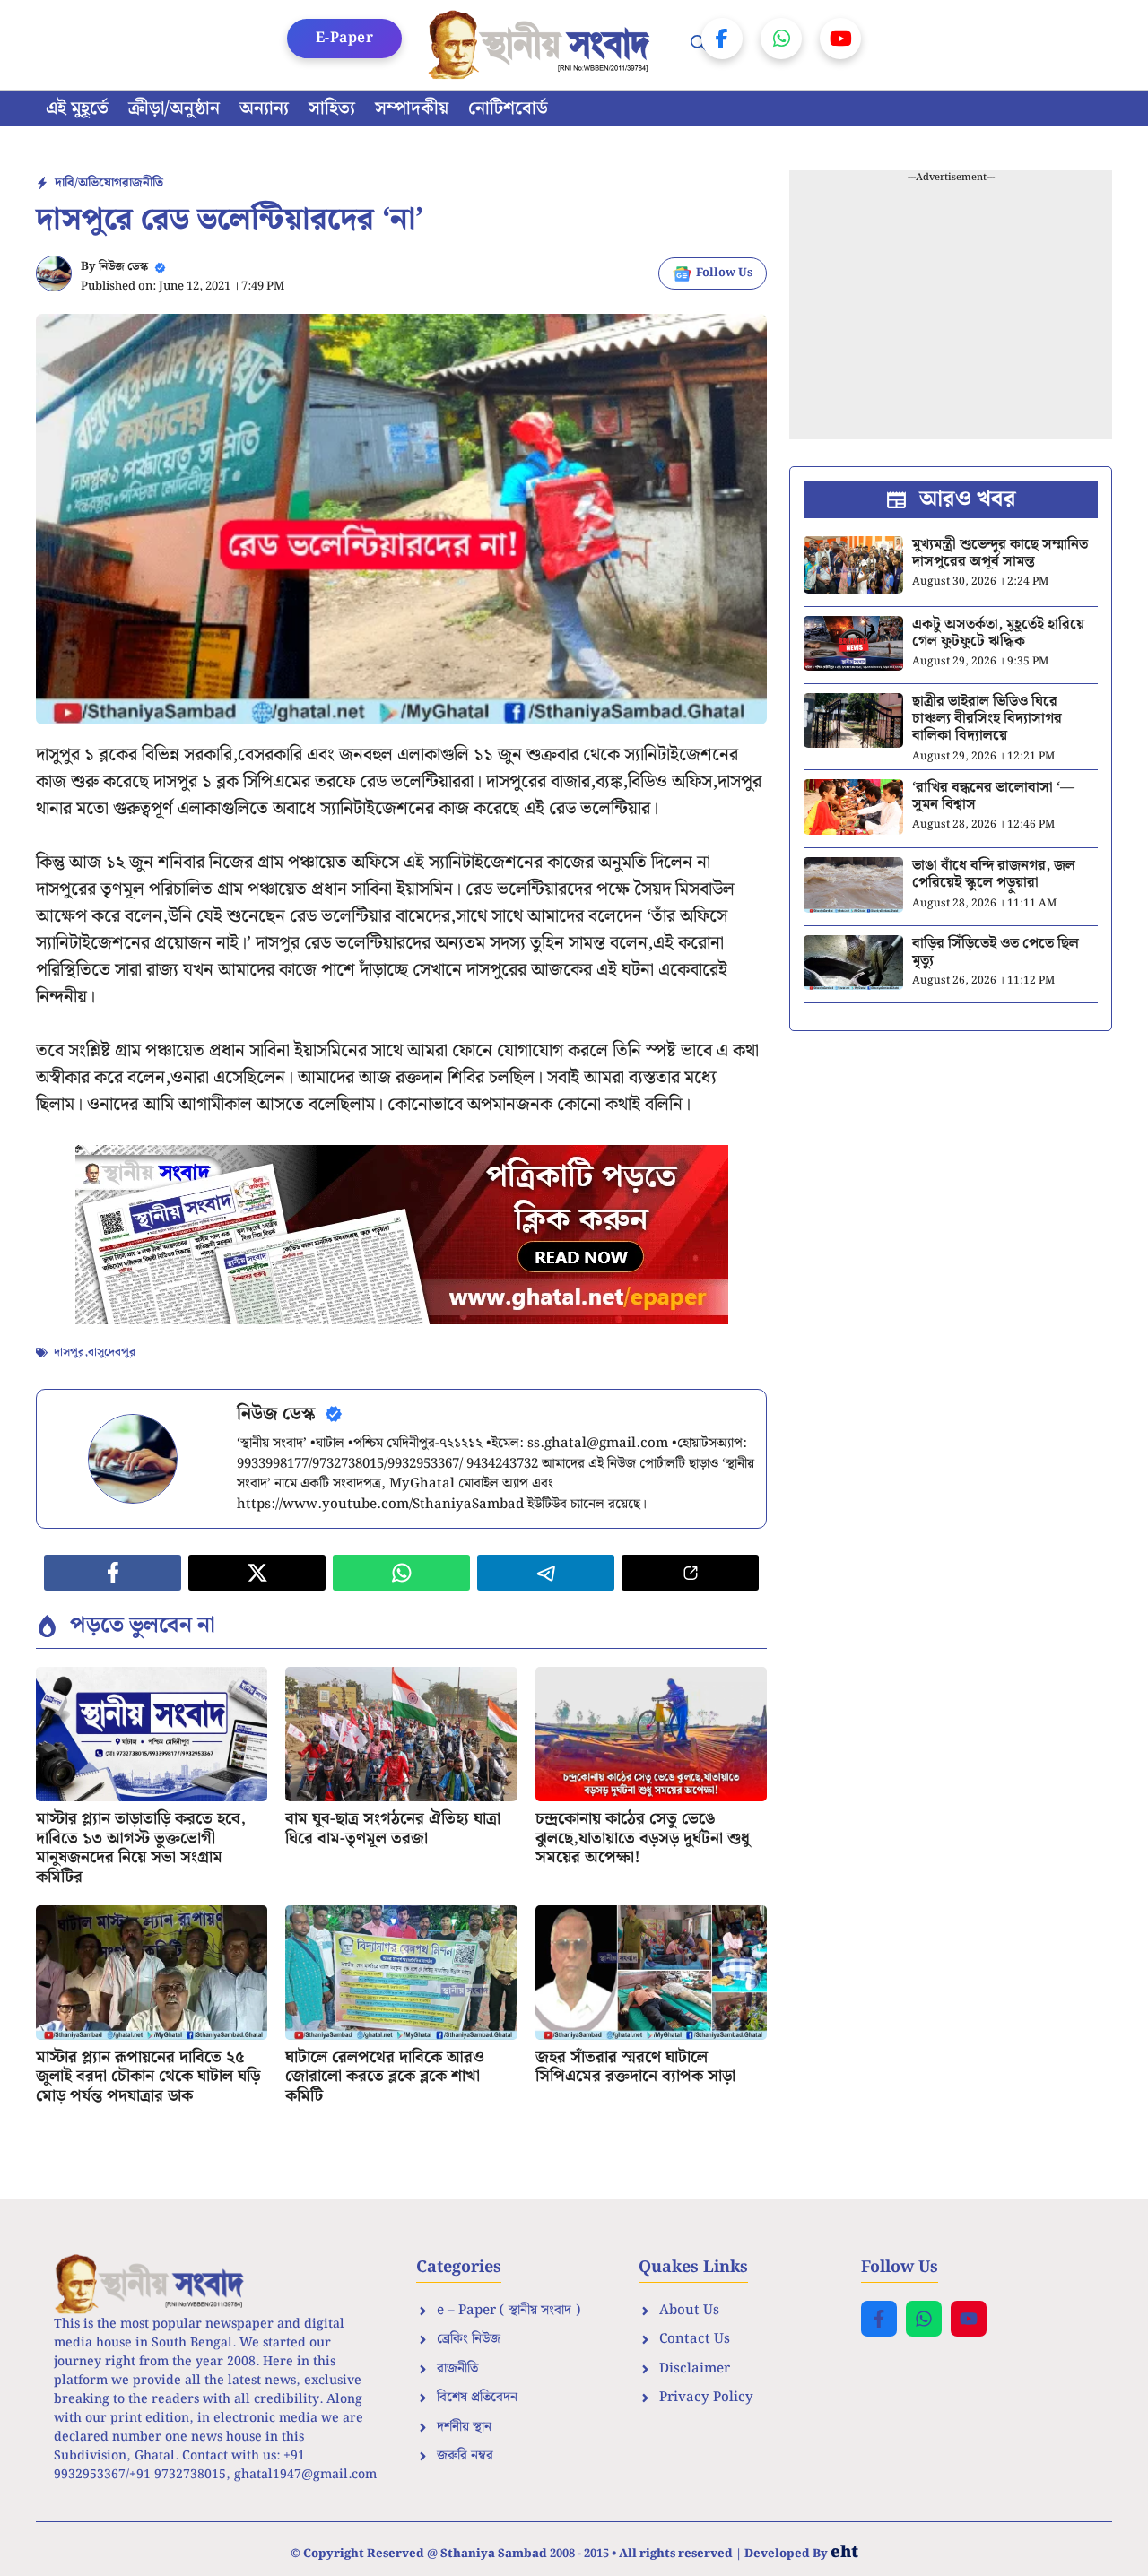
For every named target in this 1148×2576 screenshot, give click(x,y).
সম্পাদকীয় (412, 108)
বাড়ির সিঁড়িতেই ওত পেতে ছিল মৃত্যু (996, 952)
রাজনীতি (143, 183)
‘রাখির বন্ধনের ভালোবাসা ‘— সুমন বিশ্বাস (993, 796)
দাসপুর (69, 1353)
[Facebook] (722, 39)
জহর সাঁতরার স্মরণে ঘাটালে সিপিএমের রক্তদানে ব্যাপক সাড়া (635, 2067)
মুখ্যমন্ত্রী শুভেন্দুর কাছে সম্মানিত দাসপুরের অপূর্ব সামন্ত (1000, 553)
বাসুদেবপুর (112, 1353)
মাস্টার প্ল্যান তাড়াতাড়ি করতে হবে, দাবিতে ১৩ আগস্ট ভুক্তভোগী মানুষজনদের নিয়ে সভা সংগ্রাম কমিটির (141, 1848)
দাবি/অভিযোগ (88, 183)
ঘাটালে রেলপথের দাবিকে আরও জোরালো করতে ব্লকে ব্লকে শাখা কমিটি (385, 2077)
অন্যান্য (264, 108)
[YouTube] (840, 39)
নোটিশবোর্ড (508, 108)
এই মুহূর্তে (77, 108)
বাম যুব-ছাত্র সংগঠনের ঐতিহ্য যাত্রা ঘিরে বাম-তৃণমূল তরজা (393, 1829)
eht (844, 2552)
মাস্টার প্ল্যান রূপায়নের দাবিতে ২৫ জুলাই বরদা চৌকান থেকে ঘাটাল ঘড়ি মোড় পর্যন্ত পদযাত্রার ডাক (148, 2077)
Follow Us (724, 273)
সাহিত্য (332, 108)
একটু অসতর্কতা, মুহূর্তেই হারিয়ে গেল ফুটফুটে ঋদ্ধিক (998, 633)
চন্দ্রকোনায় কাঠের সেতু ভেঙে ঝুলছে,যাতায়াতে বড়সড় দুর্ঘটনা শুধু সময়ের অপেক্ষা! (643, 1838)
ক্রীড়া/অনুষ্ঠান (174, 108)
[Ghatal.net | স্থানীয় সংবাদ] (543, 45)
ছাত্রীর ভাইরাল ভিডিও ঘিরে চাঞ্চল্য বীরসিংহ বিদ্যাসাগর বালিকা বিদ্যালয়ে (987, 719)
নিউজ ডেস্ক (123, 267)
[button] (699, 45)
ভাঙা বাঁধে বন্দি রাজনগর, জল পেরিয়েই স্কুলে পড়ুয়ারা (994, 874)
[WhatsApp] (781, 39)
